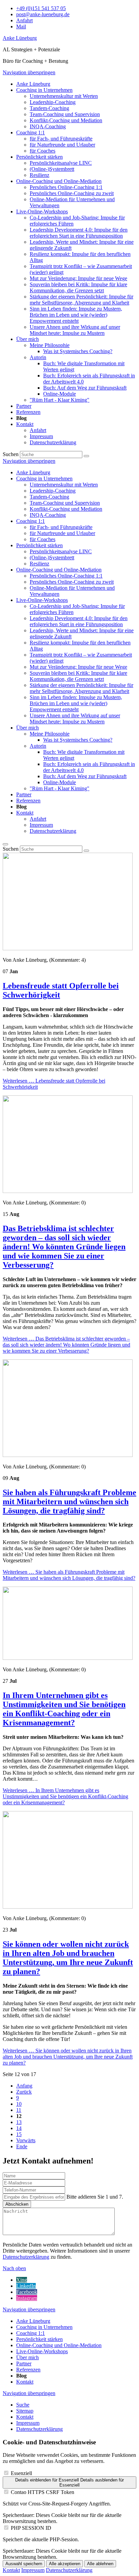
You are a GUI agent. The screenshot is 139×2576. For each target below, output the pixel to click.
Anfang (24, 2086)
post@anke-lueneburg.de (43, 14)
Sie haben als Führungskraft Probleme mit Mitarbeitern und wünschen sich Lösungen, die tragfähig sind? (69, 1502)
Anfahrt (24, 20)
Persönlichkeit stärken (39, 545)
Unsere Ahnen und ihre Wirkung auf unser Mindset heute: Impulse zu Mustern (75, 719)
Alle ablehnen (100, 2564)
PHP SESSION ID (31, 2528)
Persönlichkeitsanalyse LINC (61, 551)
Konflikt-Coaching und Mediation (66, 509)
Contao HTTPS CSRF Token (43, 2492)
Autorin (38, 746)
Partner (24, 794)
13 (19, 2122)
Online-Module (60, 782)
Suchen (11, 454)
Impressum (41, 825)
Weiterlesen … (66, 1345)
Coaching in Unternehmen (44, 479)
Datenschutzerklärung (53, 831)
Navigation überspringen (29, 72)
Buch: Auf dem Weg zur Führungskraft (85, 776)
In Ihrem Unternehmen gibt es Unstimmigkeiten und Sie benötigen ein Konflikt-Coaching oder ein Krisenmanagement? (64, 1709)
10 (19, 2104)
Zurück (24, 2092)
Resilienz (39, 564)
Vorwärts (26, 2140)
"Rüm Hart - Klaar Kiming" (60, 788)
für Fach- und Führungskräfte (61, 527)
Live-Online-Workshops (42, 600)
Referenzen (28, 801)
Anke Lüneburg (20, 38)
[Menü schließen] (5, 844)
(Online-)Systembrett (52, 557)
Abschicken (17, 2204)
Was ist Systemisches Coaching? (78, 740)
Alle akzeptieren (65, 2564)
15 (19, 2134)
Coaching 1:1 (31, 521)
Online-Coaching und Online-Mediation (59, 570)
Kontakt (25, 813)
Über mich (27, 728)
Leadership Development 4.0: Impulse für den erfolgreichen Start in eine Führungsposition (79, 621)
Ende (22, 2146)
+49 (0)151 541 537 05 (41, 8)
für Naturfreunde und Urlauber (62, 533)
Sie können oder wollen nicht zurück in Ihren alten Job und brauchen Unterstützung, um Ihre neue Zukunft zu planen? (68, 1958)
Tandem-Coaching (49, 497)
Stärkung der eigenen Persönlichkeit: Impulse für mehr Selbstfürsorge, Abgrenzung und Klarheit (81, 688)
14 (19, 2128)
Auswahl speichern (24, 2564)
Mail (21, 26)
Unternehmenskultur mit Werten (64, 485)
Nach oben (14, 2268)
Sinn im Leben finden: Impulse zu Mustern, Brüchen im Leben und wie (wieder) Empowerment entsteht (76, 703)
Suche (23, 2405)
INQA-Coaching (48, 515)
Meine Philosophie (50, 734)
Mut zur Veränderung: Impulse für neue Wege (78, 667)
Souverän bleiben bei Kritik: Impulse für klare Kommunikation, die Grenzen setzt (78, 676)
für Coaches (43, 539)
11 (19, 2110)
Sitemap (25, 2411)
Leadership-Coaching (53, 491)
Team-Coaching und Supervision (65, 503)
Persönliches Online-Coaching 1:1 (66, 576)
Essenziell (21, 2473)
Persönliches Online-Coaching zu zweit (72, 582)
